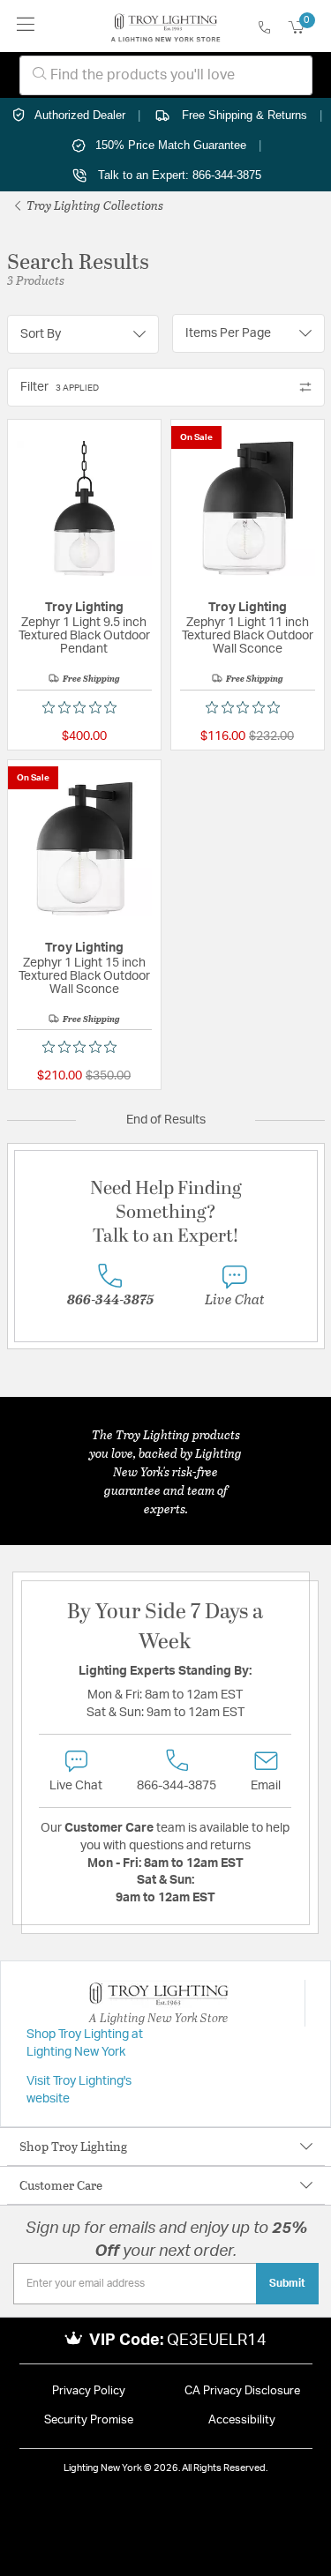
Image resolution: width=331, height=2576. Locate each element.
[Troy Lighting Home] (165, 26)
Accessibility (242, 2420)
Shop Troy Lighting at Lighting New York (85, 2043)
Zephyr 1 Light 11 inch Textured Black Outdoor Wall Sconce (248, 636)
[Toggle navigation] (26, 26)
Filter (60, 387)
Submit (287, 2283)
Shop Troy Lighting (73, 2146)
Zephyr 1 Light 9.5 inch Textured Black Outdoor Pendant (84, 636)
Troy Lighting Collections (94, 205)
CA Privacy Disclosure (242, 2391)
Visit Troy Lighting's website (79, 2090)
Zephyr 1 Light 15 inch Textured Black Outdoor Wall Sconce (84, 976)
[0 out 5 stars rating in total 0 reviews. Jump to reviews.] (84, 707)
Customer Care (61, 2185)
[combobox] (166, 75)
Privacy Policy (89, 2391)
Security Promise (89, 2420)
